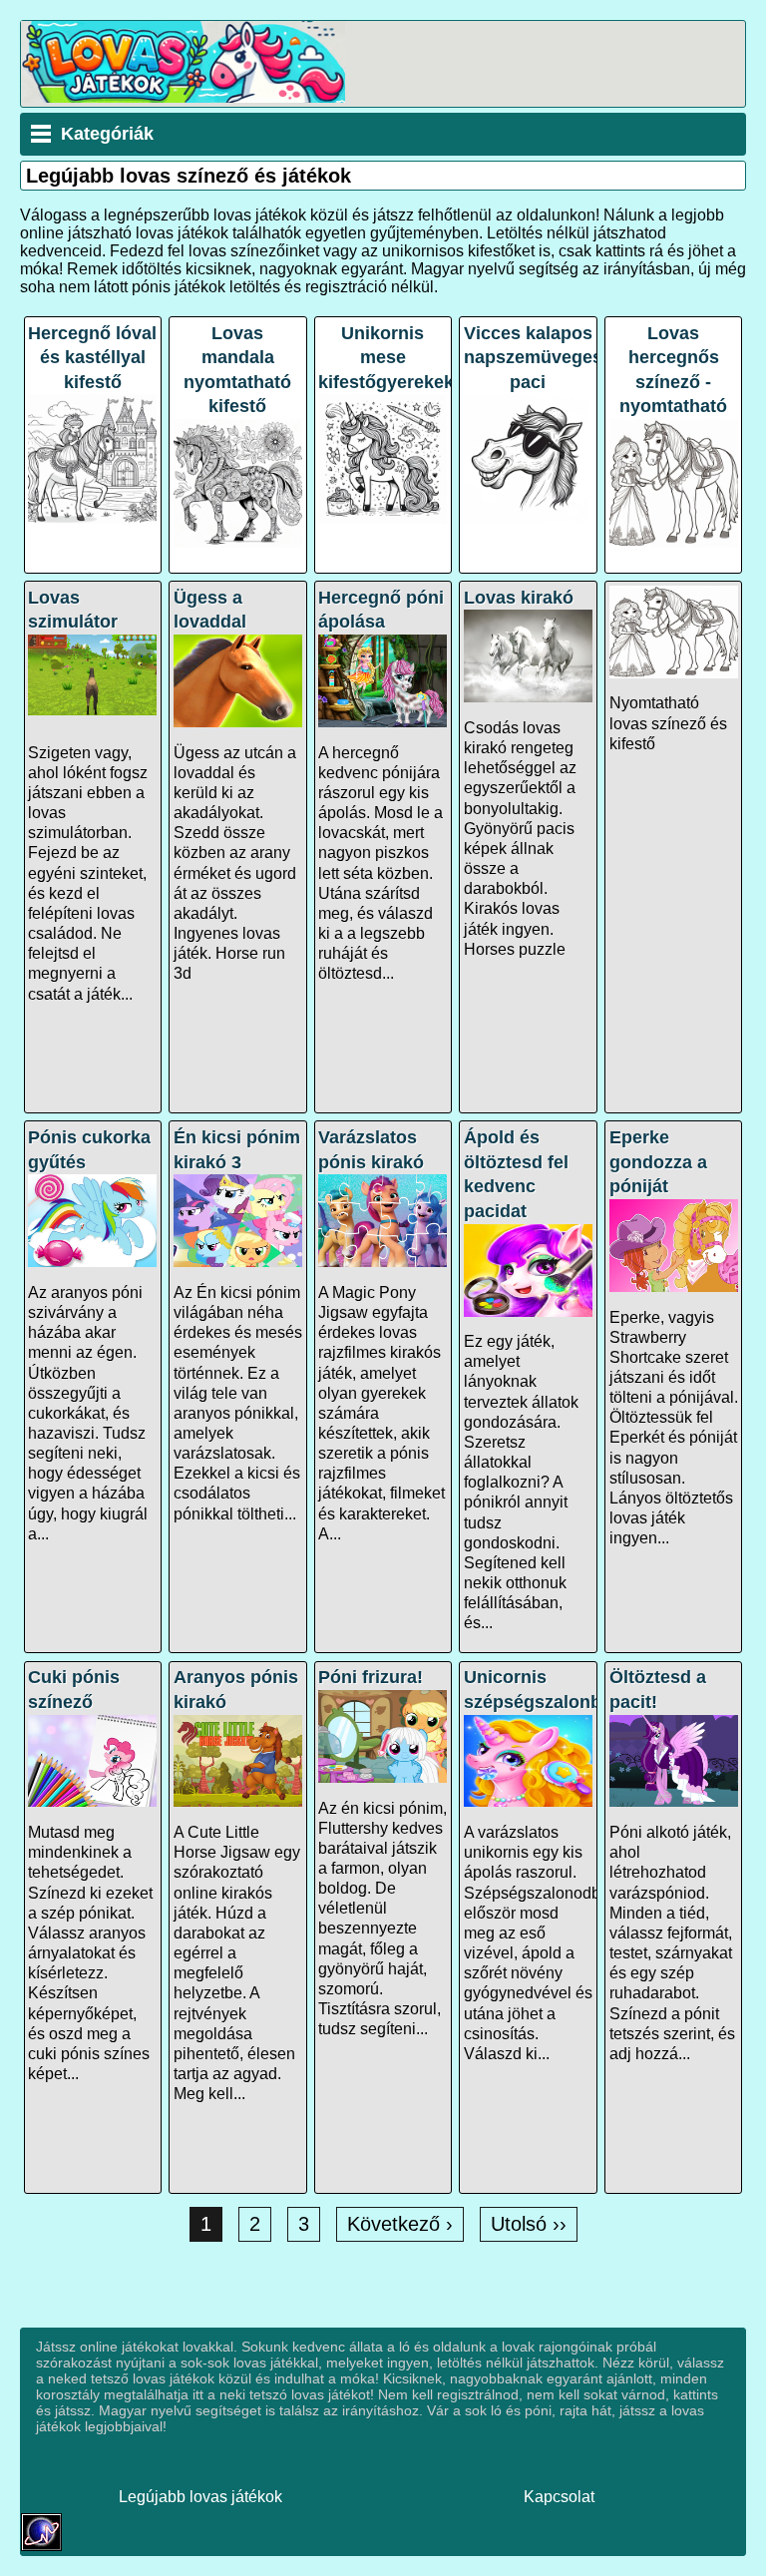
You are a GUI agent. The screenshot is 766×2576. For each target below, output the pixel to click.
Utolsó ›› (529, 2224)
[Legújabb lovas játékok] (183, 97)
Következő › (400, 2224)
